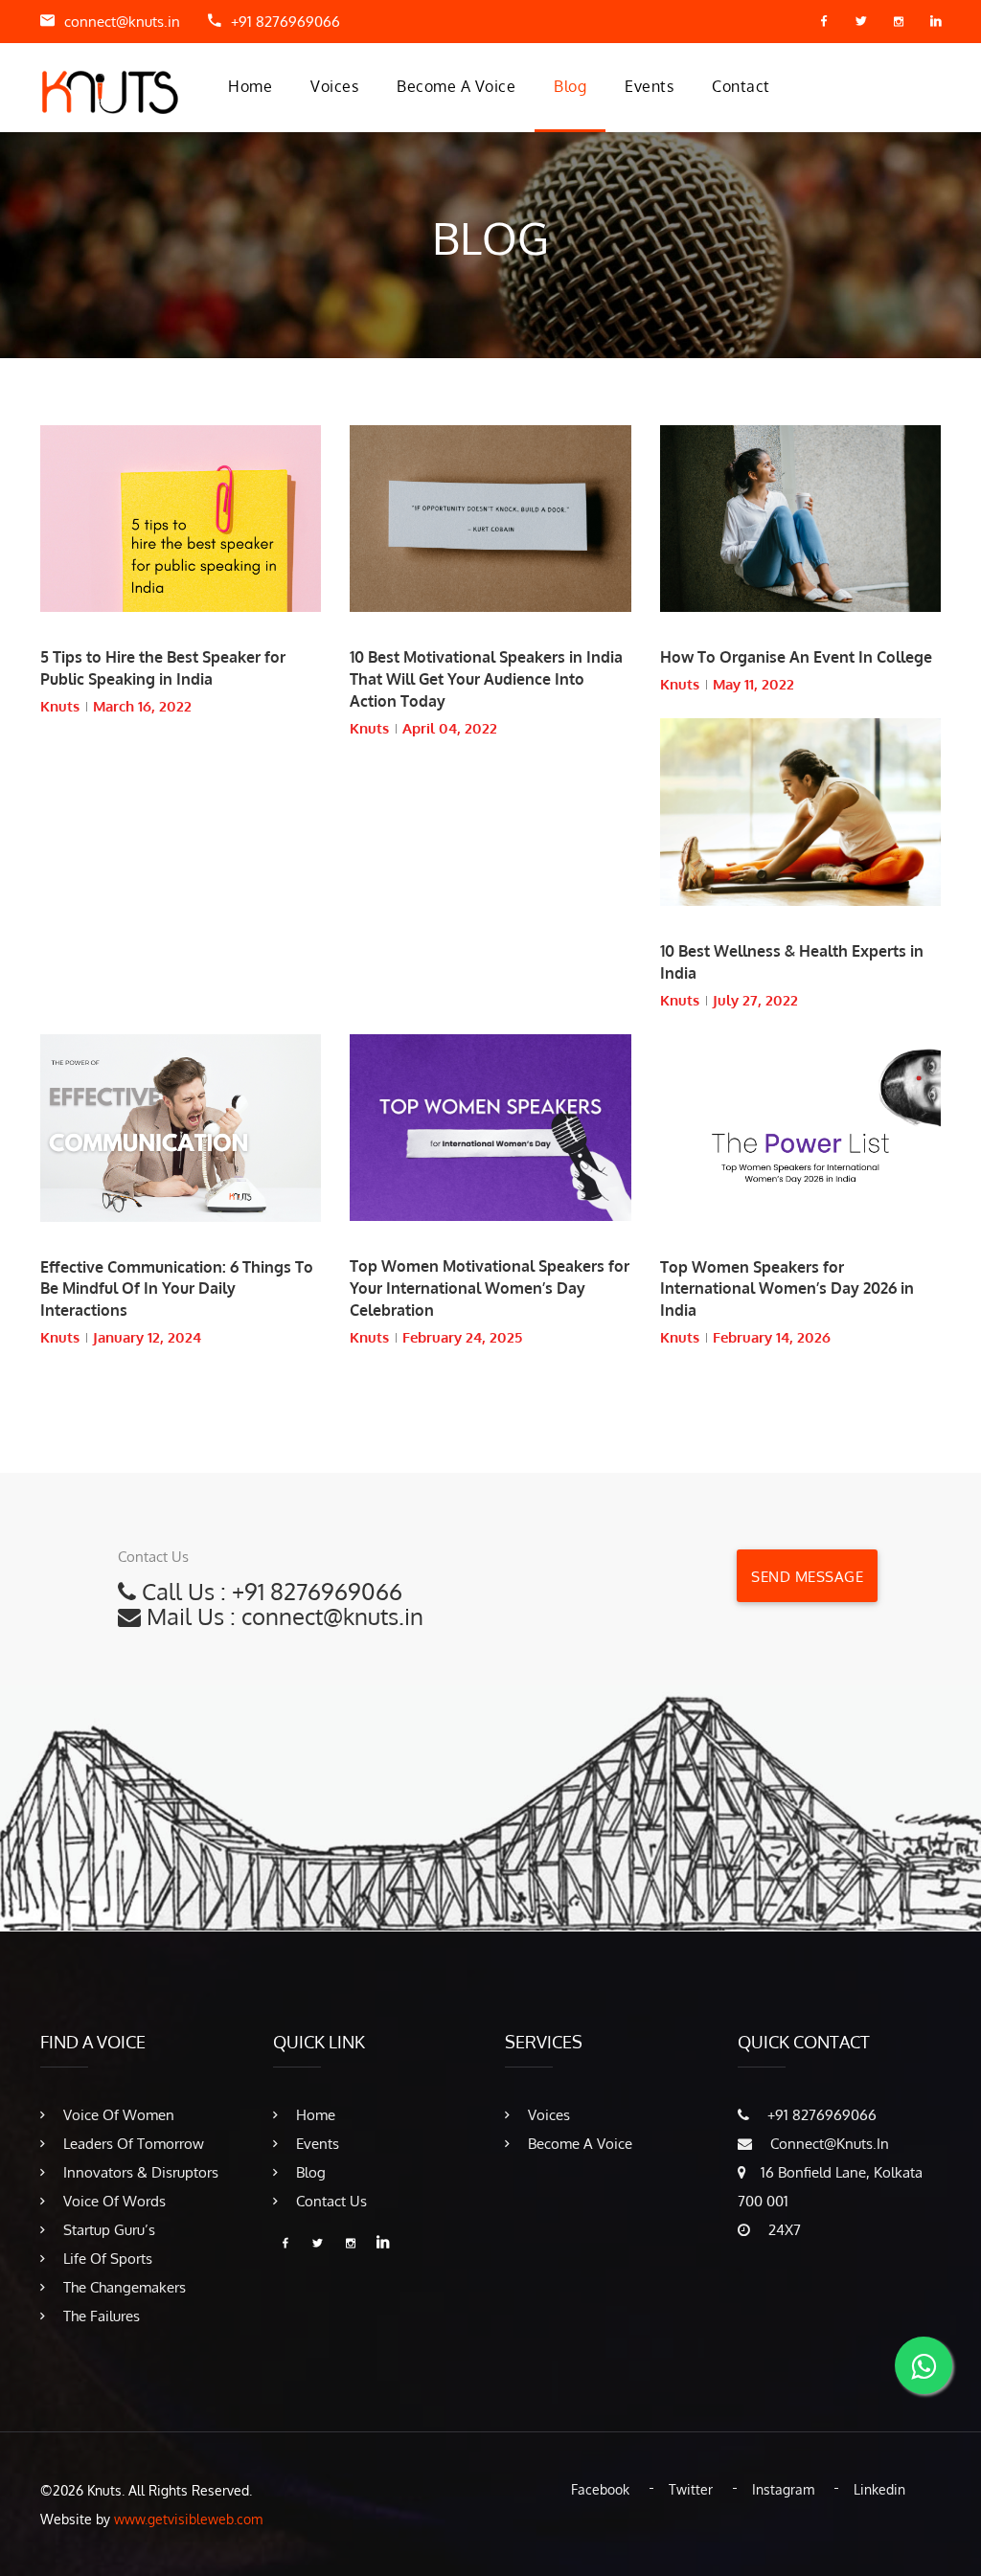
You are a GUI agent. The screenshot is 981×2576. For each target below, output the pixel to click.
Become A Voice (456, 86)
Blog (570, 86)
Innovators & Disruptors (139, 2172)
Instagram (783, 2489)
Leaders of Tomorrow (132, 2144)
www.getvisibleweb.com (188, 2519)
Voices (334, 86)
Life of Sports (106, 2259)
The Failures (100, 2316)
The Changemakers (123, 2287)
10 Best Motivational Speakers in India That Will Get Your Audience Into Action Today (486, 679)
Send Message (807, 1577)
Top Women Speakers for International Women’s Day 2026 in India (787, 1289)
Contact (741, 86)
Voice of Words (113, 2201)
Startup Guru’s (107, 2230)
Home (250, 86)
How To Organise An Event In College (796, 657)
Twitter (691, 2489)
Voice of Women (117, 2115)
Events (649, 86)
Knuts (60, 706)
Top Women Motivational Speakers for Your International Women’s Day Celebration (490, 1288)
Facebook (600, 2489)
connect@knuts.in (122, 22)
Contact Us (330, 2201)
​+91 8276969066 (285, 22)
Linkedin (879, 2489)
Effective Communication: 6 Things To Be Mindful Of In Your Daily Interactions (177, 1289)
